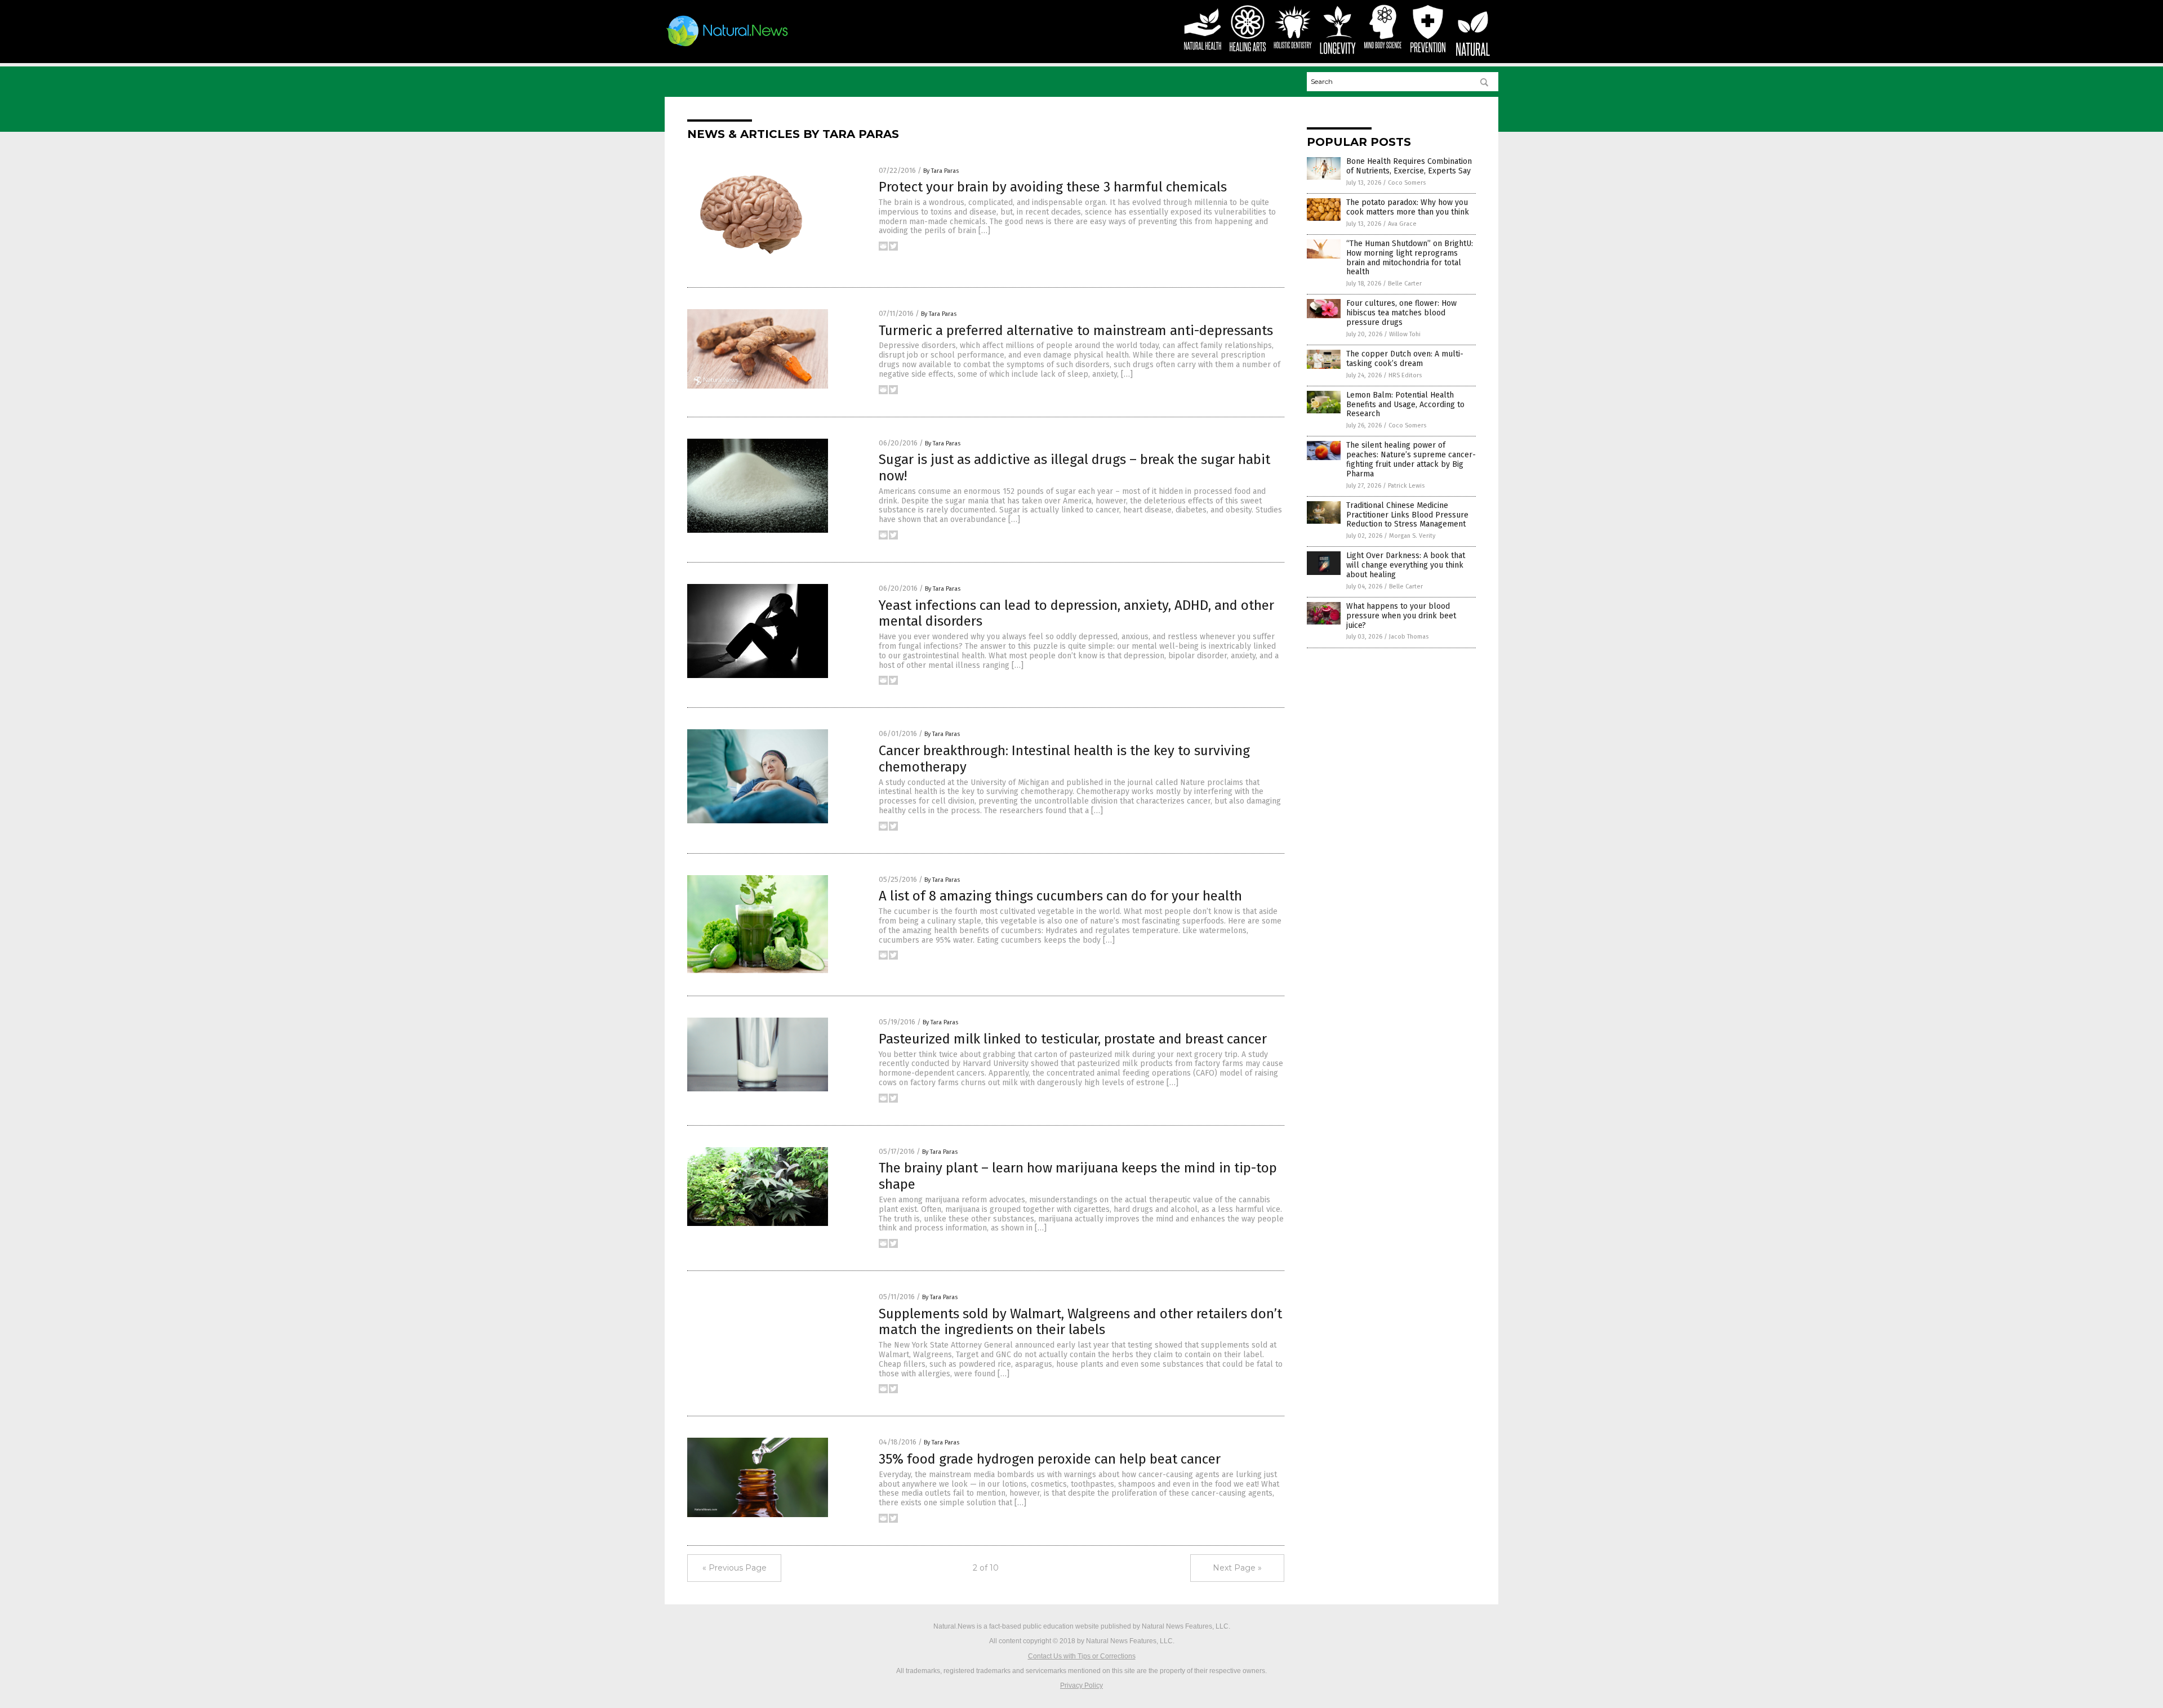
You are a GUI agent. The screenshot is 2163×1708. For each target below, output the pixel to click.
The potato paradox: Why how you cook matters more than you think (1408, 207)
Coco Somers (1407, 183)
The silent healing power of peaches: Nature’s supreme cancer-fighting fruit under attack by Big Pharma (1411, 459)
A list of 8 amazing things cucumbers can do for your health (1060, 896)
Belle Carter (1405, 284)
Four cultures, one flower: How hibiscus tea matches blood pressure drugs (1401, 313)
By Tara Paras (941, 171)
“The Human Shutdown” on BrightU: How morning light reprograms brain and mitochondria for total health (1410, 258)
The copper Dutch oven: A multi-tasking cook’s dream (1405, 359)
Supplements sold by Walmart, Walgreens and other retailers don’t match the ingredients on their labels (1080, 1322)
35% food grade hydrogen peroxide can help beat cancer (1050, 1459)
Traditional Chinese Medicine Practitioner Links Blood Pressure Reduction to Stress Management (1407, 515)
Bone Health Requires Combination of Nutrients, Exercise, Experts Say (1409, 166)
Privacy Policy (1081, 1685)
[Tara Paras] (727, 46)
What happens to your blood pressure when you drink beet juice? (1401, 616)
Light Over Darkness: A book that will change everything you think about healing (1406, 565)
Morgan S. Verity (1412, 536)
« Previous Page (735, 1568)
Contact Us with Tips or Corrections (1082, 1656)
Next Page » (1237, 1568)
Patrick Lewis (1406, 486)
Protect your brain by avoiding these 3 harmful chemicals (1053, 187)
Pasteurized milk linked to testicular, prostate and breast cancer (1073, 1039)
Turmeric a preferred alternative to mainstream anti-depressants (1076, 331)
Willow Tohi (1405, 334)
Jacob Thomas (1409, 637)
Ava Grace (1402, 224)
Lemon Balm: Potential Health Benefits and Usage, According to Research (1405, 405)
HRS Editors (1405, 375)
